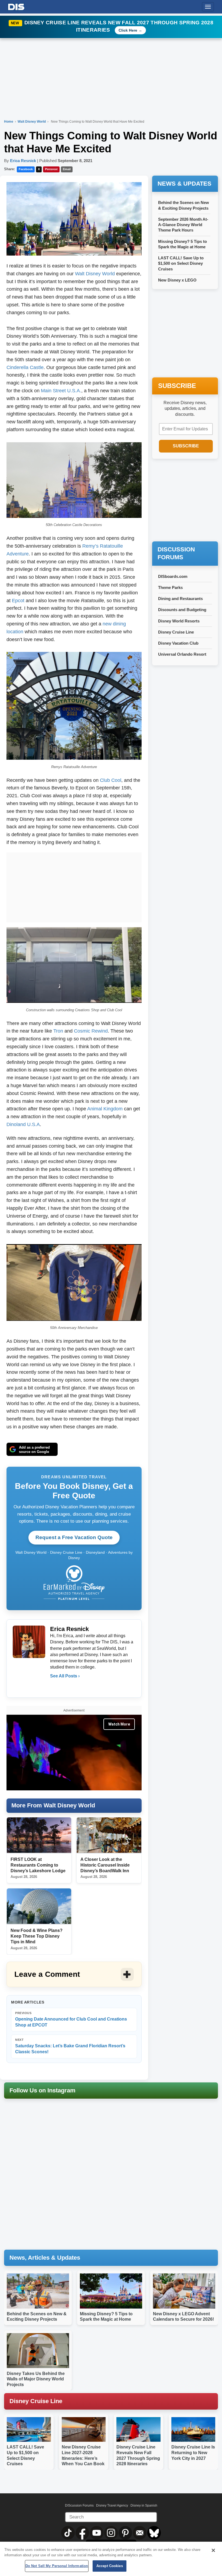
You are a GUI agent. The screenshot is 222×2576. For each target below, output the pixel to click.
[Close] (213, 2550)
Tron (58, 1031)
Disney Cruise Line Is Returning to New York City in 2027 (193, 2453)
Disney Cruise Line (176, 632)
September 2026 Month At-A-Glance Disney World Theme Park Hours (183, 225)
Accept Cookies (110, 2566)
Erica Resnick (23, 161)
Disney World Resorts (179, 621)
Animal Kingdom (105, 1109)
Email (67, 169)
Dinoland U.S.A (23, 1124)
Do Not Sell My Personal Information (57, 2566)
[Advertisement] (74, 886)
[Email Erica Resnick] (55, 1687)
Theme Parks (170, 587)
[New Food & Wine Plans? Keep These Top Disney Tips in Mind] (39, 1906)
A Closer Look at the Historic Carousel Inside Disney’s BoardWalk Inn (105, 1865)
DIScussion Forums (79, 2505)
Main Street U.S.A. (61, 391)
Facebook (26, 169)
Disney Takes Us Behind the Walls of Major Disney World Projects (36, 2379)
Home (9, 122)
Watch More (119, 1724)
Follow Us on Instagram (43, 2090)
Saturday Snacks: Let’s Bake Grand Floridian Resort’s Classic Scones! (70, 2046)
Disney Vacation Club (178, 643)
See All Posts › (65, 1676)
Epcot (18, 601)
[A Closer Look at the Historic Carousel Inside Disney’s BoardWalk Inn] (109, 1835)
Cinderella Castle (25, 367)
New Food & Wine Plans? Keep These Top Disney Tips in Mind (37, 1936)
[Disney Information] (16, 6)
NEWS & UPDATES (185, 184)
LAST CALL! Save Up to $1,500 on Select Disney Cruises (181, 263)
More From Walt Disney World (53, 1805)
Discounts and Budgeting (182, 610)
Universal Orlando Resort (182, 654)
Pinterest (51, 169)
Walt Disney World (32, 122)
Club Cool (111, 780)
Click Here (128, 30)
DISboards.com (173, 576)
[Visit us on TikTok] (68, 2533)
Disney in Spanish (144, 2505)
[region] (111, 2559)
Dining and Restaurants (180, 599)
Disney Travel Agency (112, 2505)
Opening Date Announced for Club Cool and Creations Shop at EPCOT (71, 2019)
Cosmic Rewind (91, 1031)
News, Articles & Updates (45, 2258)
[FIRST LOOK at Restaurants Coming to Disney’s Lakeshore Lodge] (39, 1835)
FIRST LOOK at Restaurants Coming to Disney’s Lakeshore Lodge (38, 1865)
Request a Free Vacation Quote (74, 1537)
